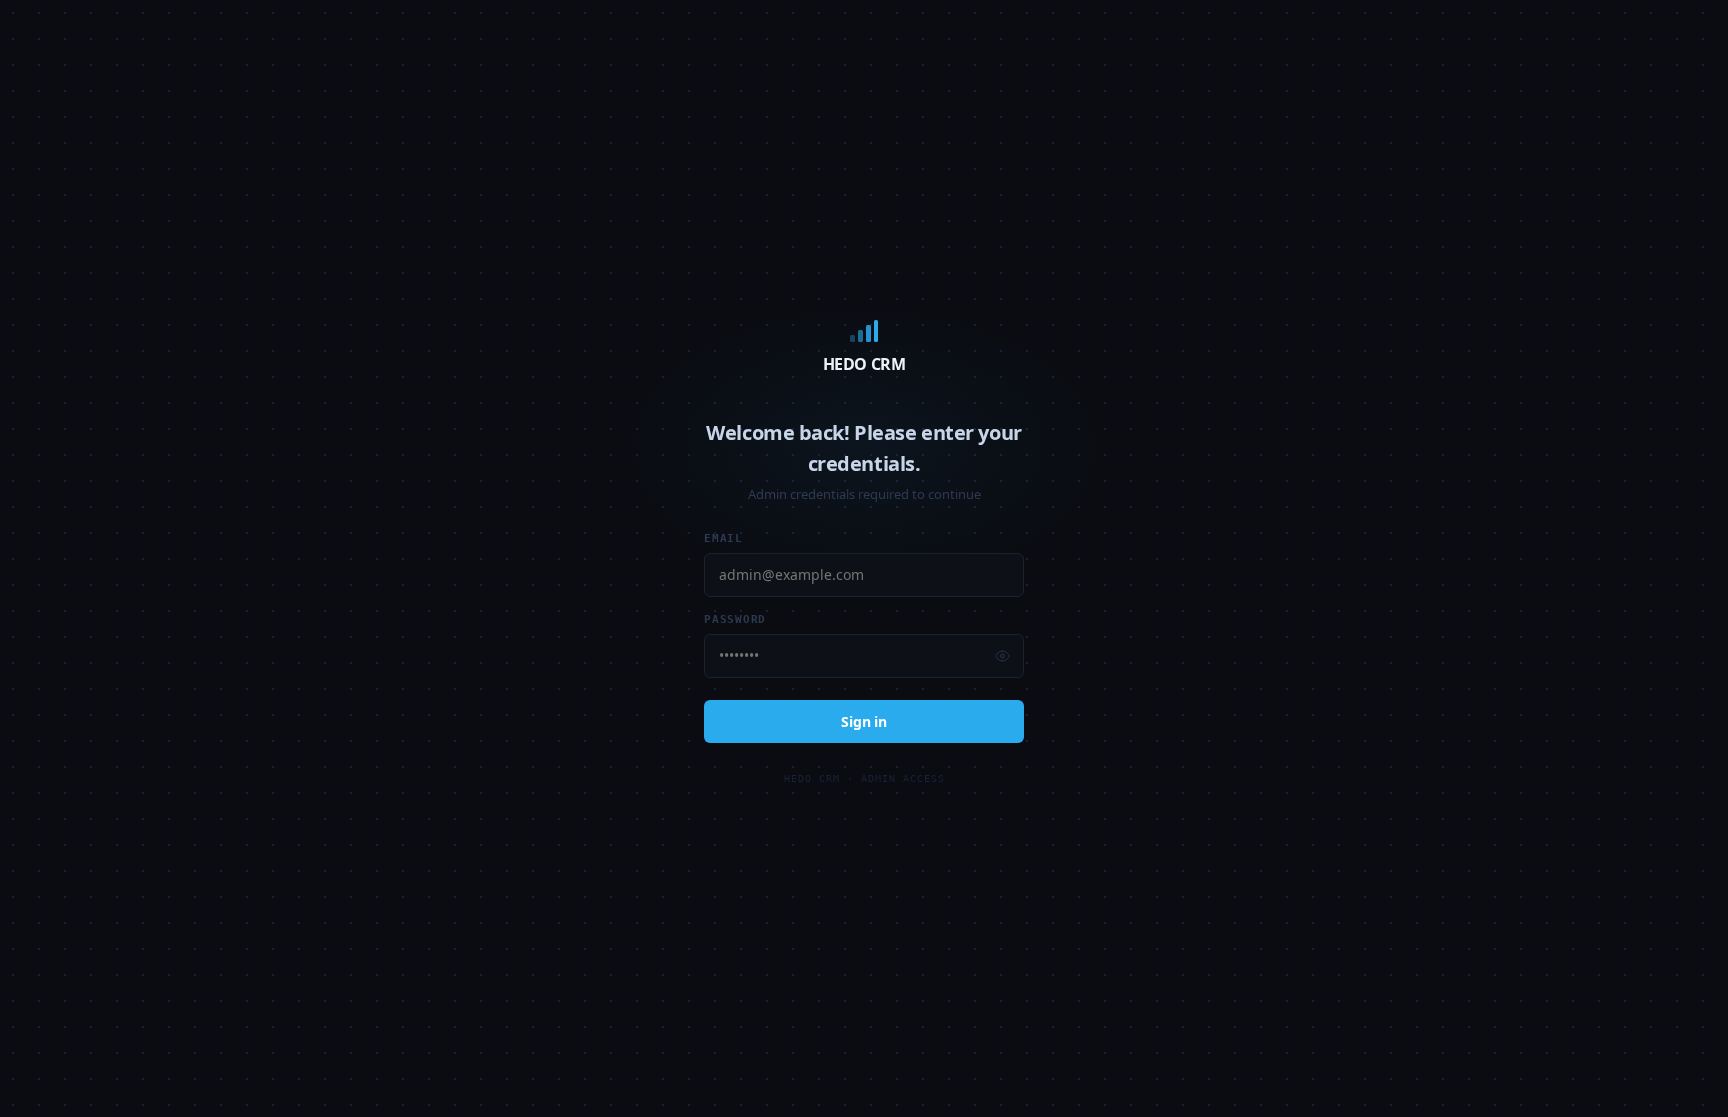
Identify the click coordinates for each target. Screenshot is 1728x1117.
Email (723, 538)
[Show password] (1002, 655)
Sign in (864, 721)
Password (735, 619)
